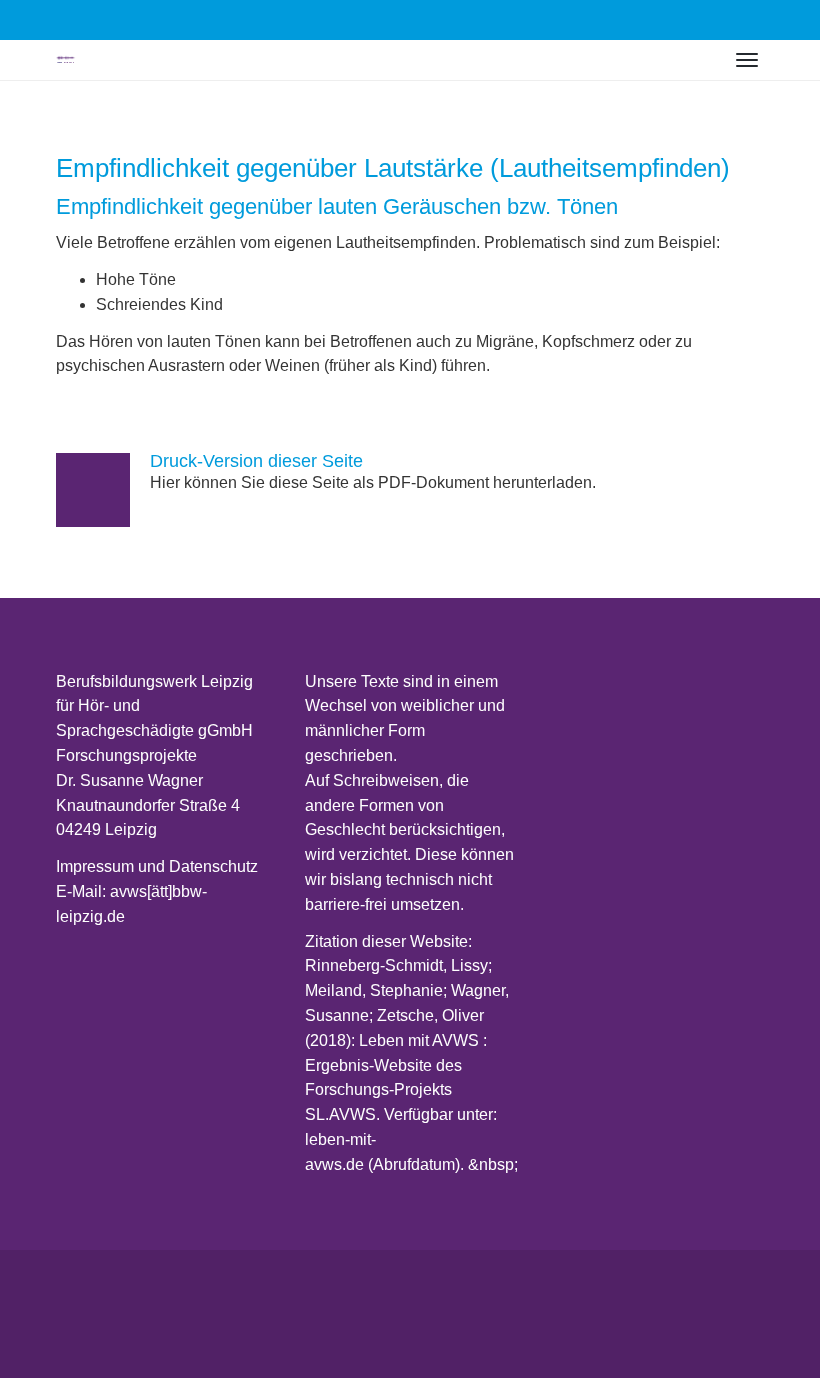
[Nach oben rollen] (776, 1334)
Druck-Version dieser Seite (256, 461)
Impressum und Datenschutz (157, 866)
